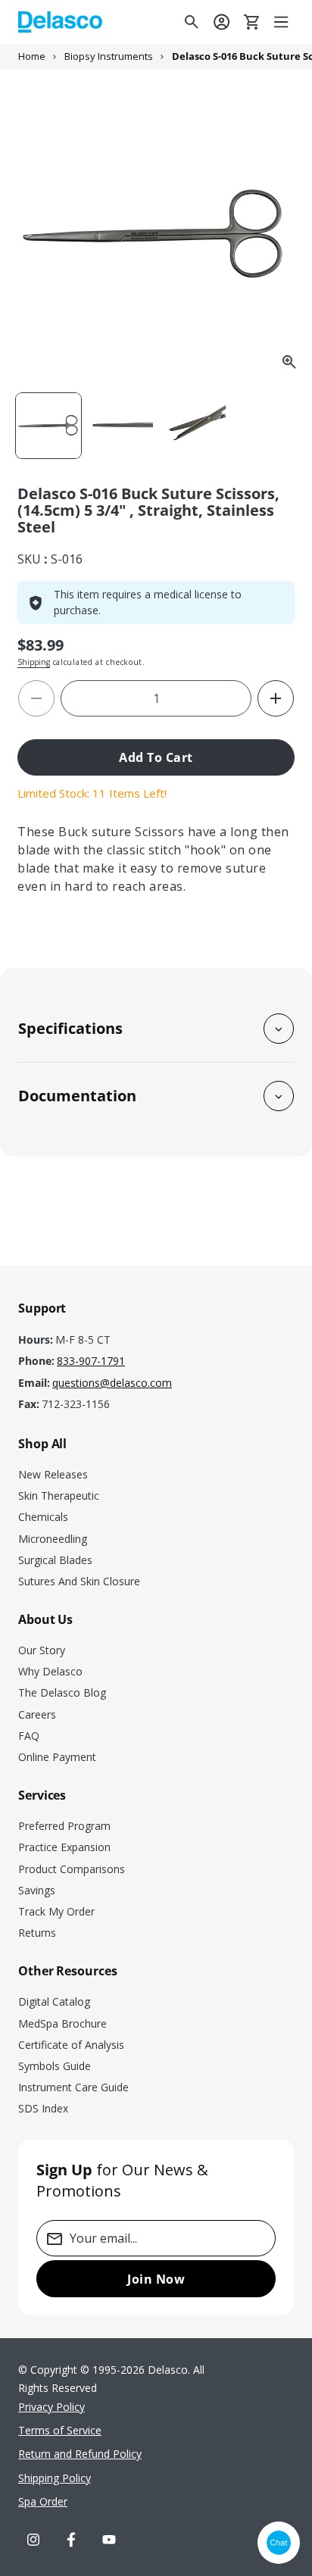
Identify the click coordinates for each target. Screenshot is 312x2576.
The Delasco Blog (62, 1692)
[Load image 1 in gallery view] (48, 426)
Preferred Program (64, 1826)
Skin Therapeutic (59, 1496)
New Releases (53, 1474)
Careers (37, 1714)
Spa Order (43, 2501)
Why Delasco (50, 1671)
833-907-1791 (91, 1361)
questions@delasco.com (112, 1383)
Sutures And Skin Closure (79, 1581)
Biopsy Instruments (109, 56)
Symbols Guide (55, 2066)
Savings (37, 1890)
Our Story (42, 1650)
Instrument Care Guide (73, 2087)
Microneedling (53, 1539)
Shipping (34, 662)
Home (32, 56)
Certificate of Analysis (71, 2045)
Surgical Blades (55, 1560)
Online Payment (57, 1757)
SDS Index (43, 2108)
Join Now (156, 2279)
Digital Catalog (54, 2001)
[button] (282, 22)
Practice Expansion (64, 1847)
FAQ (29, 1736)
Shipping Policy (55, 2478)
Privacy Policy (51, 2407)
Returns (37, 1933)
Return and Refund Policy (80, 2454)
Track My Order (56, 1911)
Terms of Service (60, 2430)
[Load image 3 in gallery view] (193, 426)
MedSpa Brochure (62, 2023)
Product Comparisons (72, 1869)
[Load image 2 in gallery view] (121, 426)
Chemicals (43, 1517)
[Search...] (192, 22)
